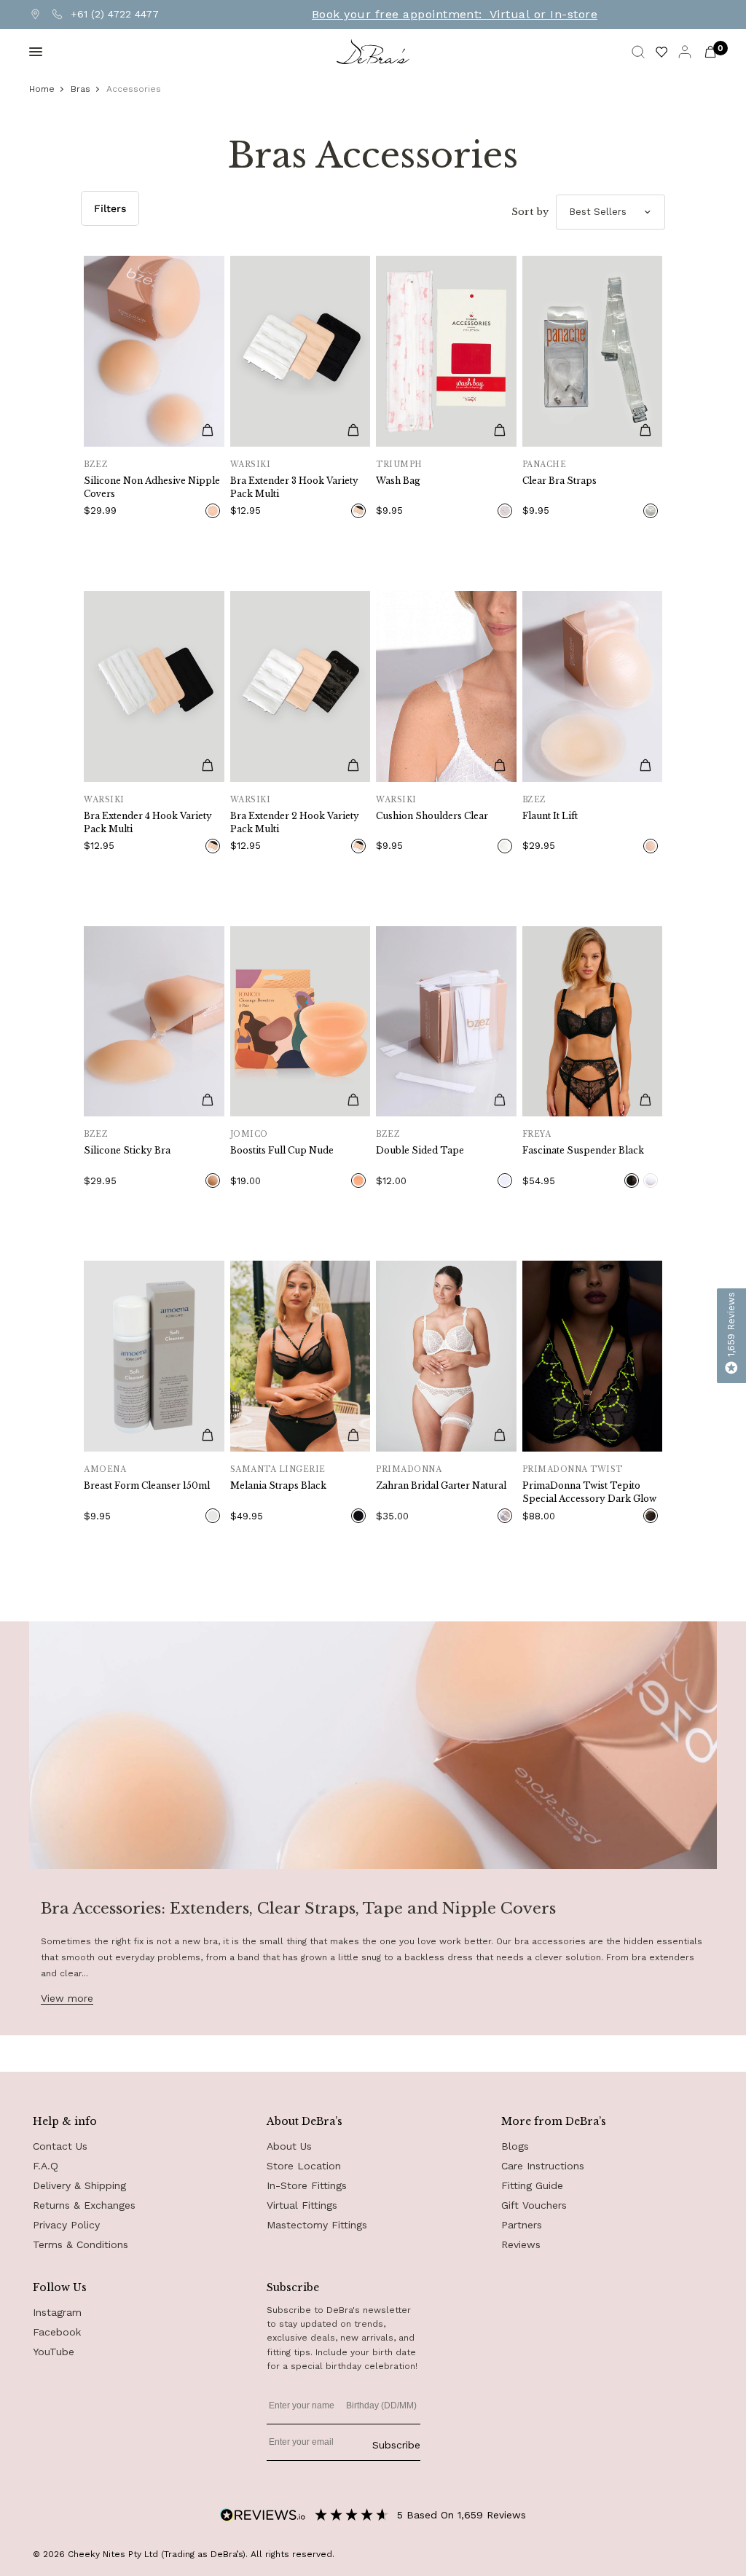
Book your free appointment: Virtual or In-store (455, 15)
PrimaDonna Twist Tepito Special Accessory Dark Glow (589, 1492)
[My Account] (685, 52)
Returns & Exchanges (84, 2205)
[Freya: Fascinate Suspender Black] (593, 1022)
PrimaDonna (409, 1469)
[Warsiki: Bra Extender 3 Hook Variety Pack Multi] (301, 351)
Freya (537, 1134)
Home (42, 89)
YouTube (54, 2352)
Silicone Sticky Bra (127, 1150)
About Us (289, 2146)
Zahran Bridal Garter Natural (441, 1485)
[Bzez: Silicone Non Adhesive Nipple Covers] (154, 351)
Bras (81, 89)
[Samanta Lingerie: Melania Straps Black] (301, 1356)
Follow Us (60, 2287)
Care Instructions (543, 2166)
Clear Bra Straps (559, 481)
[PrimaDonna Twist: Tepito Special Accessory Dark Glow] (593, 1356)
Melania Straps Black (278, 1485)
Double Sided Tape (420, 1150)
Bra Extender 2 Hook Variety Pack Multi (295, 822)
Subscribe (396, 2445)
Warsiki (251, 465)
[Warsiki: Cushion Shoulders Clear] (446, 686)
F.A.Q (46, 2166)
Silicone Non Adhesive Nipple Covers (152, 487)
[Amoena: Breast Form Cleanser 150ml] (154, 1356)
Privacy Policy (66, 2225)
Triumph (399, 465)
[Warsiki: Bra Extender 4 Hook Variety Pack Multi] (154, 686)
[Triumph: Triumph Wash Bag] (446, 351)
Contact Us (60, 2146)
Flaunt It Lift (550, 816)
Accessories (134, 89)
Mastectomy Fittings (317, 2225)
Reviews (521, 2244)
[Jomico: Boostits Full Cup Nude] (301, 1022)
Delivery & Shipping (79, 2185)
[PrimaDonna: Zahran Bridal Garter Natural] (446, 1356)
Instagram (57, 2312)
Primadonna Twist (573, 1469)
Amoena (105, 1469)
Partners (522, 2225)
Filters (110, 208)
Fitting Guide (532, 2185)
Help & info (65, 2121)
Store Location (304, 2166)
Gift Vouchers (534, 2205)
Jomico (249, 1134)
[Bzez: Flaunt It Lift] (593, 686)
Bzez (96, 465)
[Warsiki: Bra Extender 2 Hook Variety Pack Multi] (301, 686)
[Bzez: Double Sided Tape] (446, 1022)
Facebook (57, 2332)
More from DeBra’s (554, 2121)
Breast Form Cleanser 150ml (147, 1485)
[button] (731, 1336)
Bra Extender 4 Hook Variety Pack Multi (148, 822)
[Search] (638, 52)
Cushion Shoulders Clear (432, 816)
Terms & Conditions (81, 2244)
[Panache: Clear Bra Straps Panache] (593, 351)
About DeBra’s (305, 2121)
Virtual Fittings (302, 2205)
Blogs (515, 2146)
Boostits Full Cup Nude (282, 1150)
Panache (545, 465)
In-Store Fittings (307, 2185)
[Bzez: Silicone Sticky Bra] (154, 1022)
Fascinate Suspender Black (583, 1150)
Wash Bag (398, 481)
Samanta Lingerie (278, 1469)
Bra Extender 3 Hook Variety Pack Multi (294, 487)
